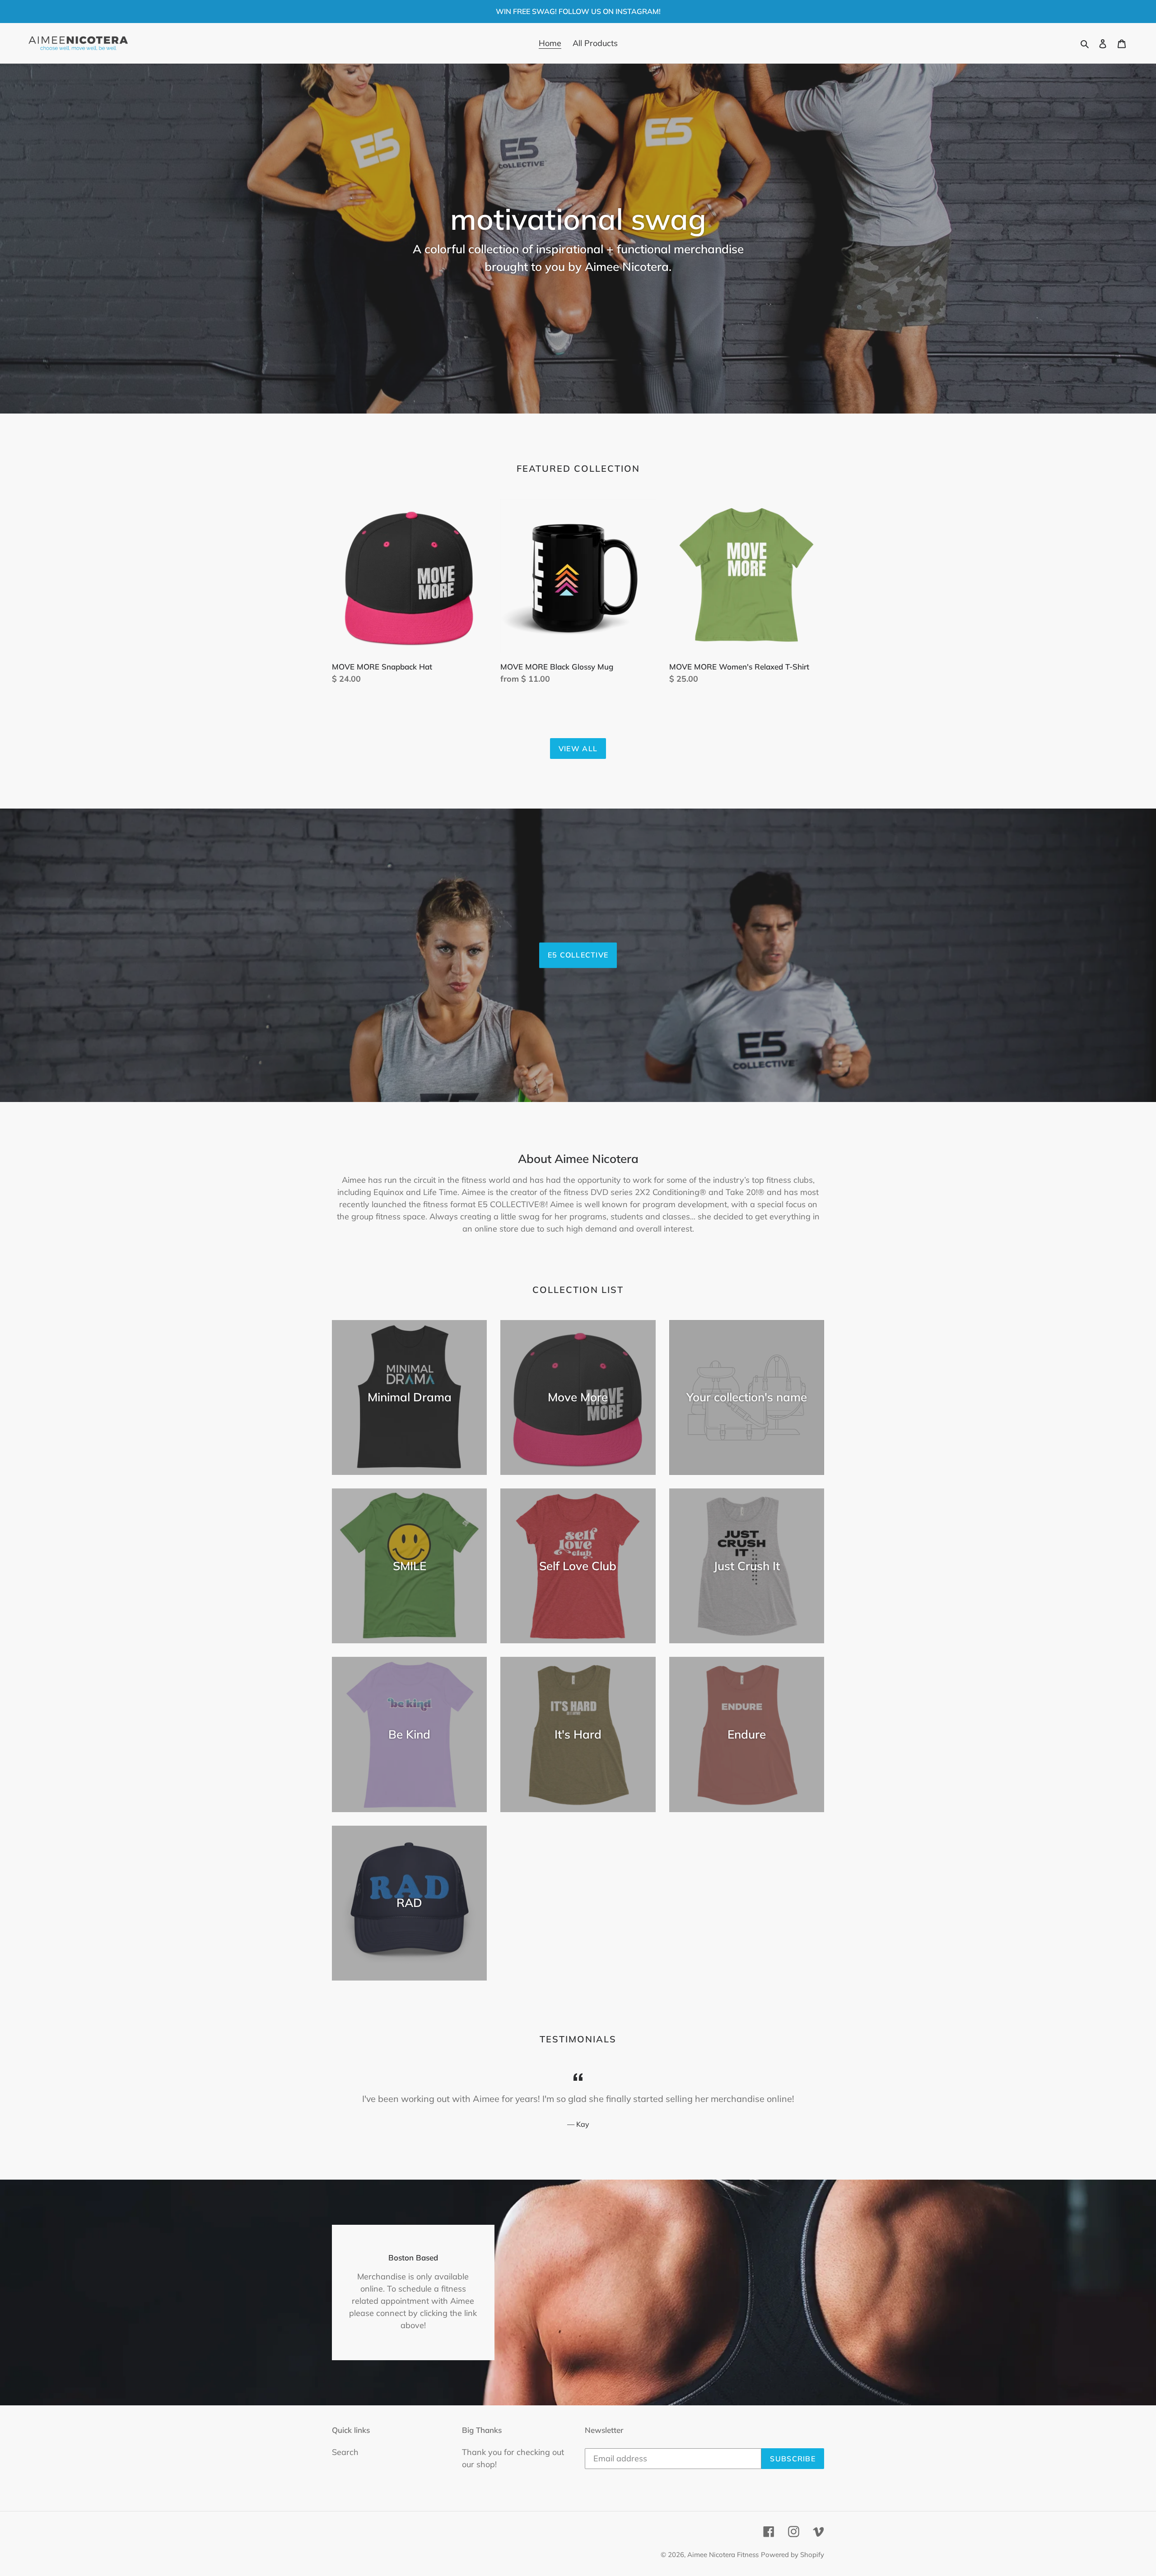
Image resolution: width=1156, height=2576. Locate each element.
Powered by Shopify (792, 2555)
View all (578, 749)
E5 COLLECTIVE (578, 955)
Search (345, 2452)
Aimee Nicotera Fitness (723, 2555)
